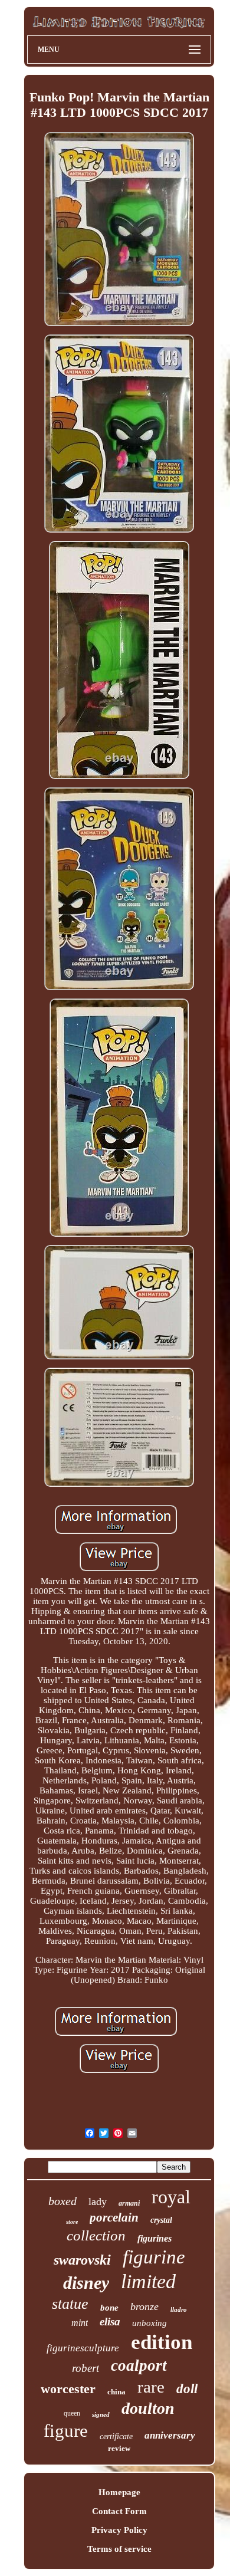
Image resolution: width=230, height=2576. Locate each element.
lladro (179, 2309)
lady (98, 2202)
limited (148, 2281)
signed (101, 2414)
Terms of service (119, 2549)
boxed (63, 2201)
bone (109, 2308)
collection (96, 2235)
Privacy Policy (119, 2530)
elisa (110, 2322)
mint (80, 2323)
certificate (116, 2437)
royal (171, 2197)
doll (187, 2389)
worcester (68, 2389)
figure (66, 2431)
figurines (155, 2238)
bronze (144, 2306)
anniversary (170, 2435)
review (119, 2448)
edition (162, 2342)
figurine (154, 2257)
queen (72, 2413)
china (116, 2392)
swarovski (82, 2260)
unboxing (149, 2323)
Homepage (119, 2492)
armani (129, 2203)
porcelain (114, 2217)
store (72, 2222)
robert (86, 2368)
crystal (161, 2220)
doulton (148, 2408)
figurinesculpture (83, 2348)
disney (86, 2283)
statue (70, 2304)
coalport (139, 2365)
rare (151, 2387)
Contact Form (119, 2511)
